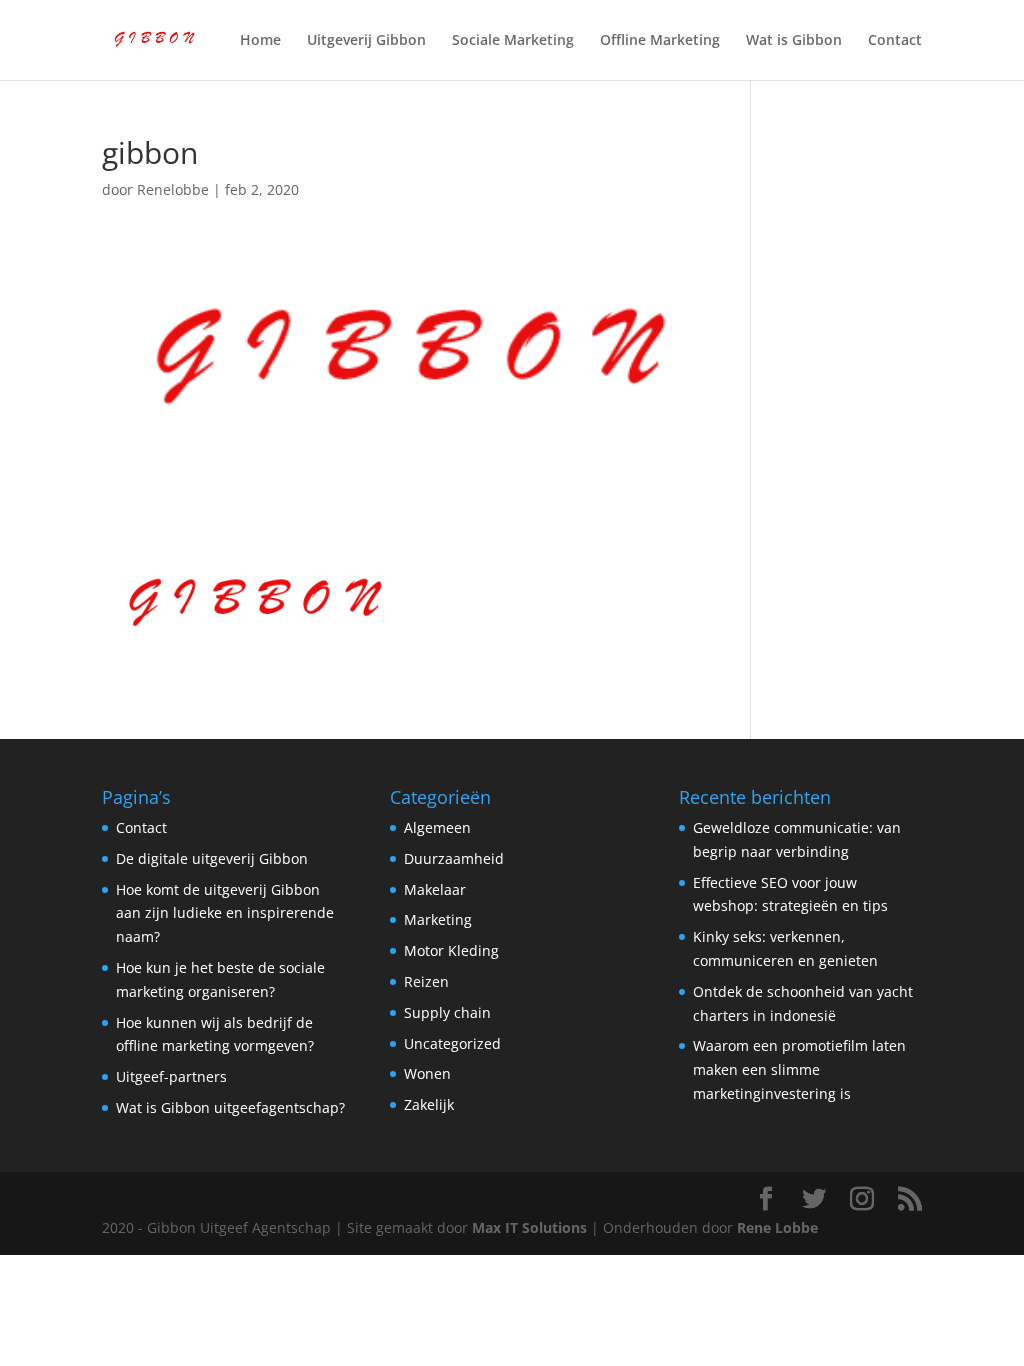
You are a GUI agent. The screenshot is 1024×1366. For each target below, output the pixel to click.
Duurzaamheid (454, 858)
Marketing (438, 919)
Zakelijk (429, 1104)
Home (260, 41)
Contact (895, 41)
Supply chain (447, 1012)
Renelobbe (173, 189)
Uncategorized (452, 1043)
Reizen (426, 981)
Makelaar (435, 889)
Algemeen (437, 827)
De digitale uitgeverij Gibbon (212, 858)
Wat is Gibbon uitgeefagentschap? (230, 1107)
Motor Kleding (451, 950)
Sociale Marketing (513, 41)
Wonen (427, 1073)
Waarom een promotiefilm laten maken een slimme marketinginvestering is (799, 1069)
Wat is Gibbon (794, 41)
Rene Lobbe (777, 1227)
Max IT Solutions (529, 1227)
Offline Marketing (660, 41)
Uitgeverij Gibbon (366, 41)
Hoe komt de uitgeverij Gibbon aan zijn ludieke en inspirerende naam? (225, 913)
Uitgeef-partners (171, 1076)
